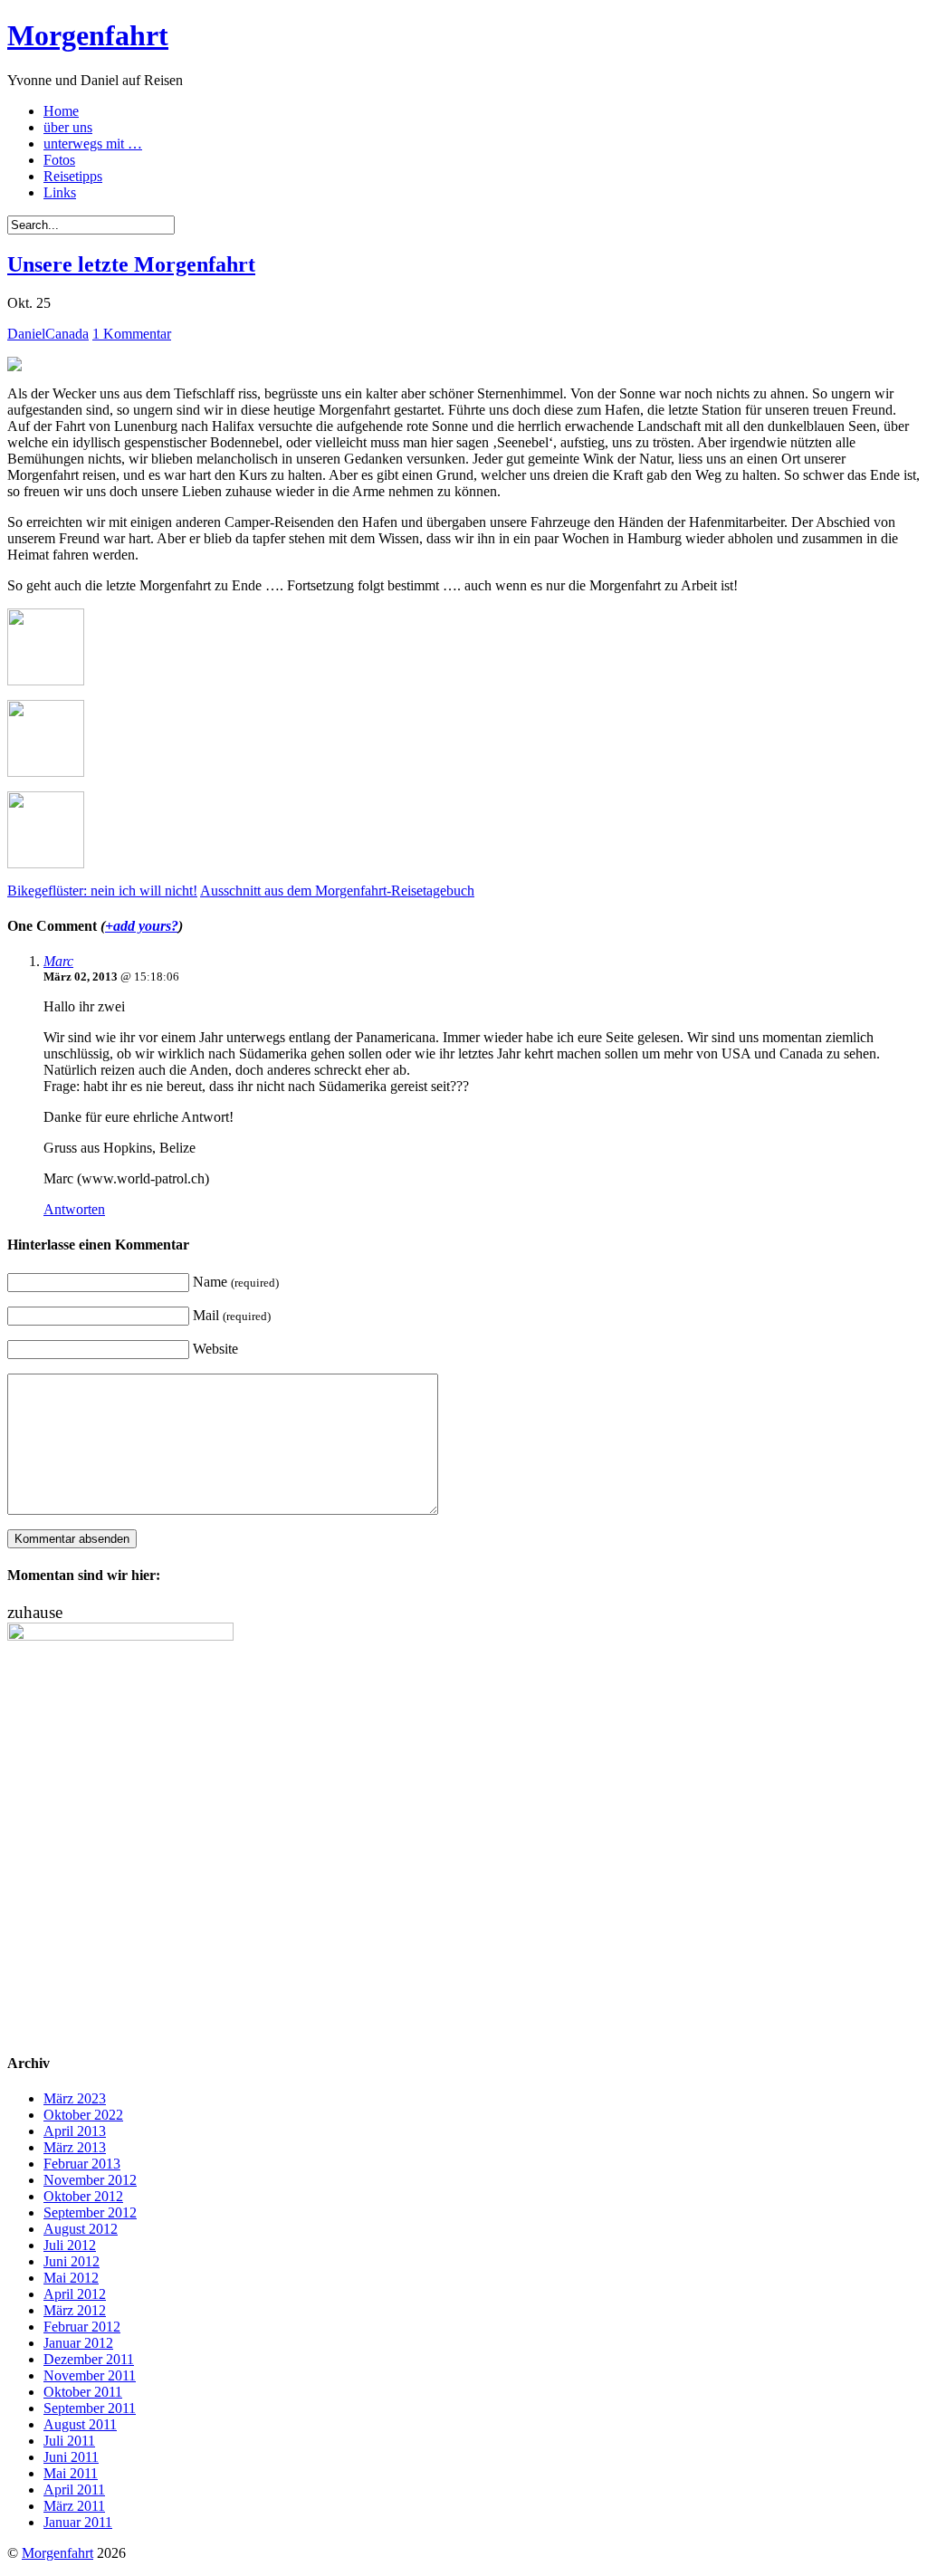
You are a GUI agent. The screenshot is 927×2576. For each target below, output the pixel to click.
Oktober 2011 (83, 2392)
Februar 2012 (82, 2327)
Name (236, 1282)
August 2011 (80, 2424)
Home (61, 111)
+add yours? (142, 926)
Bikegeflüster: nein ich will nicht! (102, 891)
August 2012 (81, 2229)
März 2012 (75, 2310)
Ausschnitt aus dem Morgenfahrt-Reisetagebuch (337, 891)
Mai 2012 (71, 2278)
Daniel (26, 334)
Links (60, 192)
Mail (232, 1315)
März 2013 (75, 2147)
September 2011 (90, 2408)
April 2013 (75, 2131)
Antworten (74, 1209)
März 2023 (75, 2098)
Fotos (59, 160)
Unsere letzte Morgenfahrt (131, 264)
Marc (58, 961)
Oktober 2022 (83, 2115)
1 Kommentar (132, 334)
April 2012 (75, 2294)
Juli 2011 (69, 2441)
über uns (68, 127)
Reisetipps (73, 176)
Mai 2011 (71, 2473)
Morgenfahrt (88, 35)
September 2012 (90, 2212)
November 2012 (90, 2180)
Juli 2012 (70, 2245)
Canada (67, 334)
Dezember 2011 (89, 2359)
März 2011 (74, 2506)
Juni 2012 (72, 2261)
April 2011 (74, 2490)
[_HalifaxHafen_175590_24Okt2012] (46, 772)
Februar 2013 (82, 2164)
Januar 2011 (78, 2522)
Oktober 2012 (83, 2196)
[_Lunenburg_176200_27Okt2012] (46, 863)
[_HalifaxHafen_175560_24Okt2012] (46, 680)
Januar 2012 (78, 2343)
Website (215, 1349)
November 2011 (90, 2375)
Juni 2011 (71, 2457)
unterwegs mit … (93, 144)
